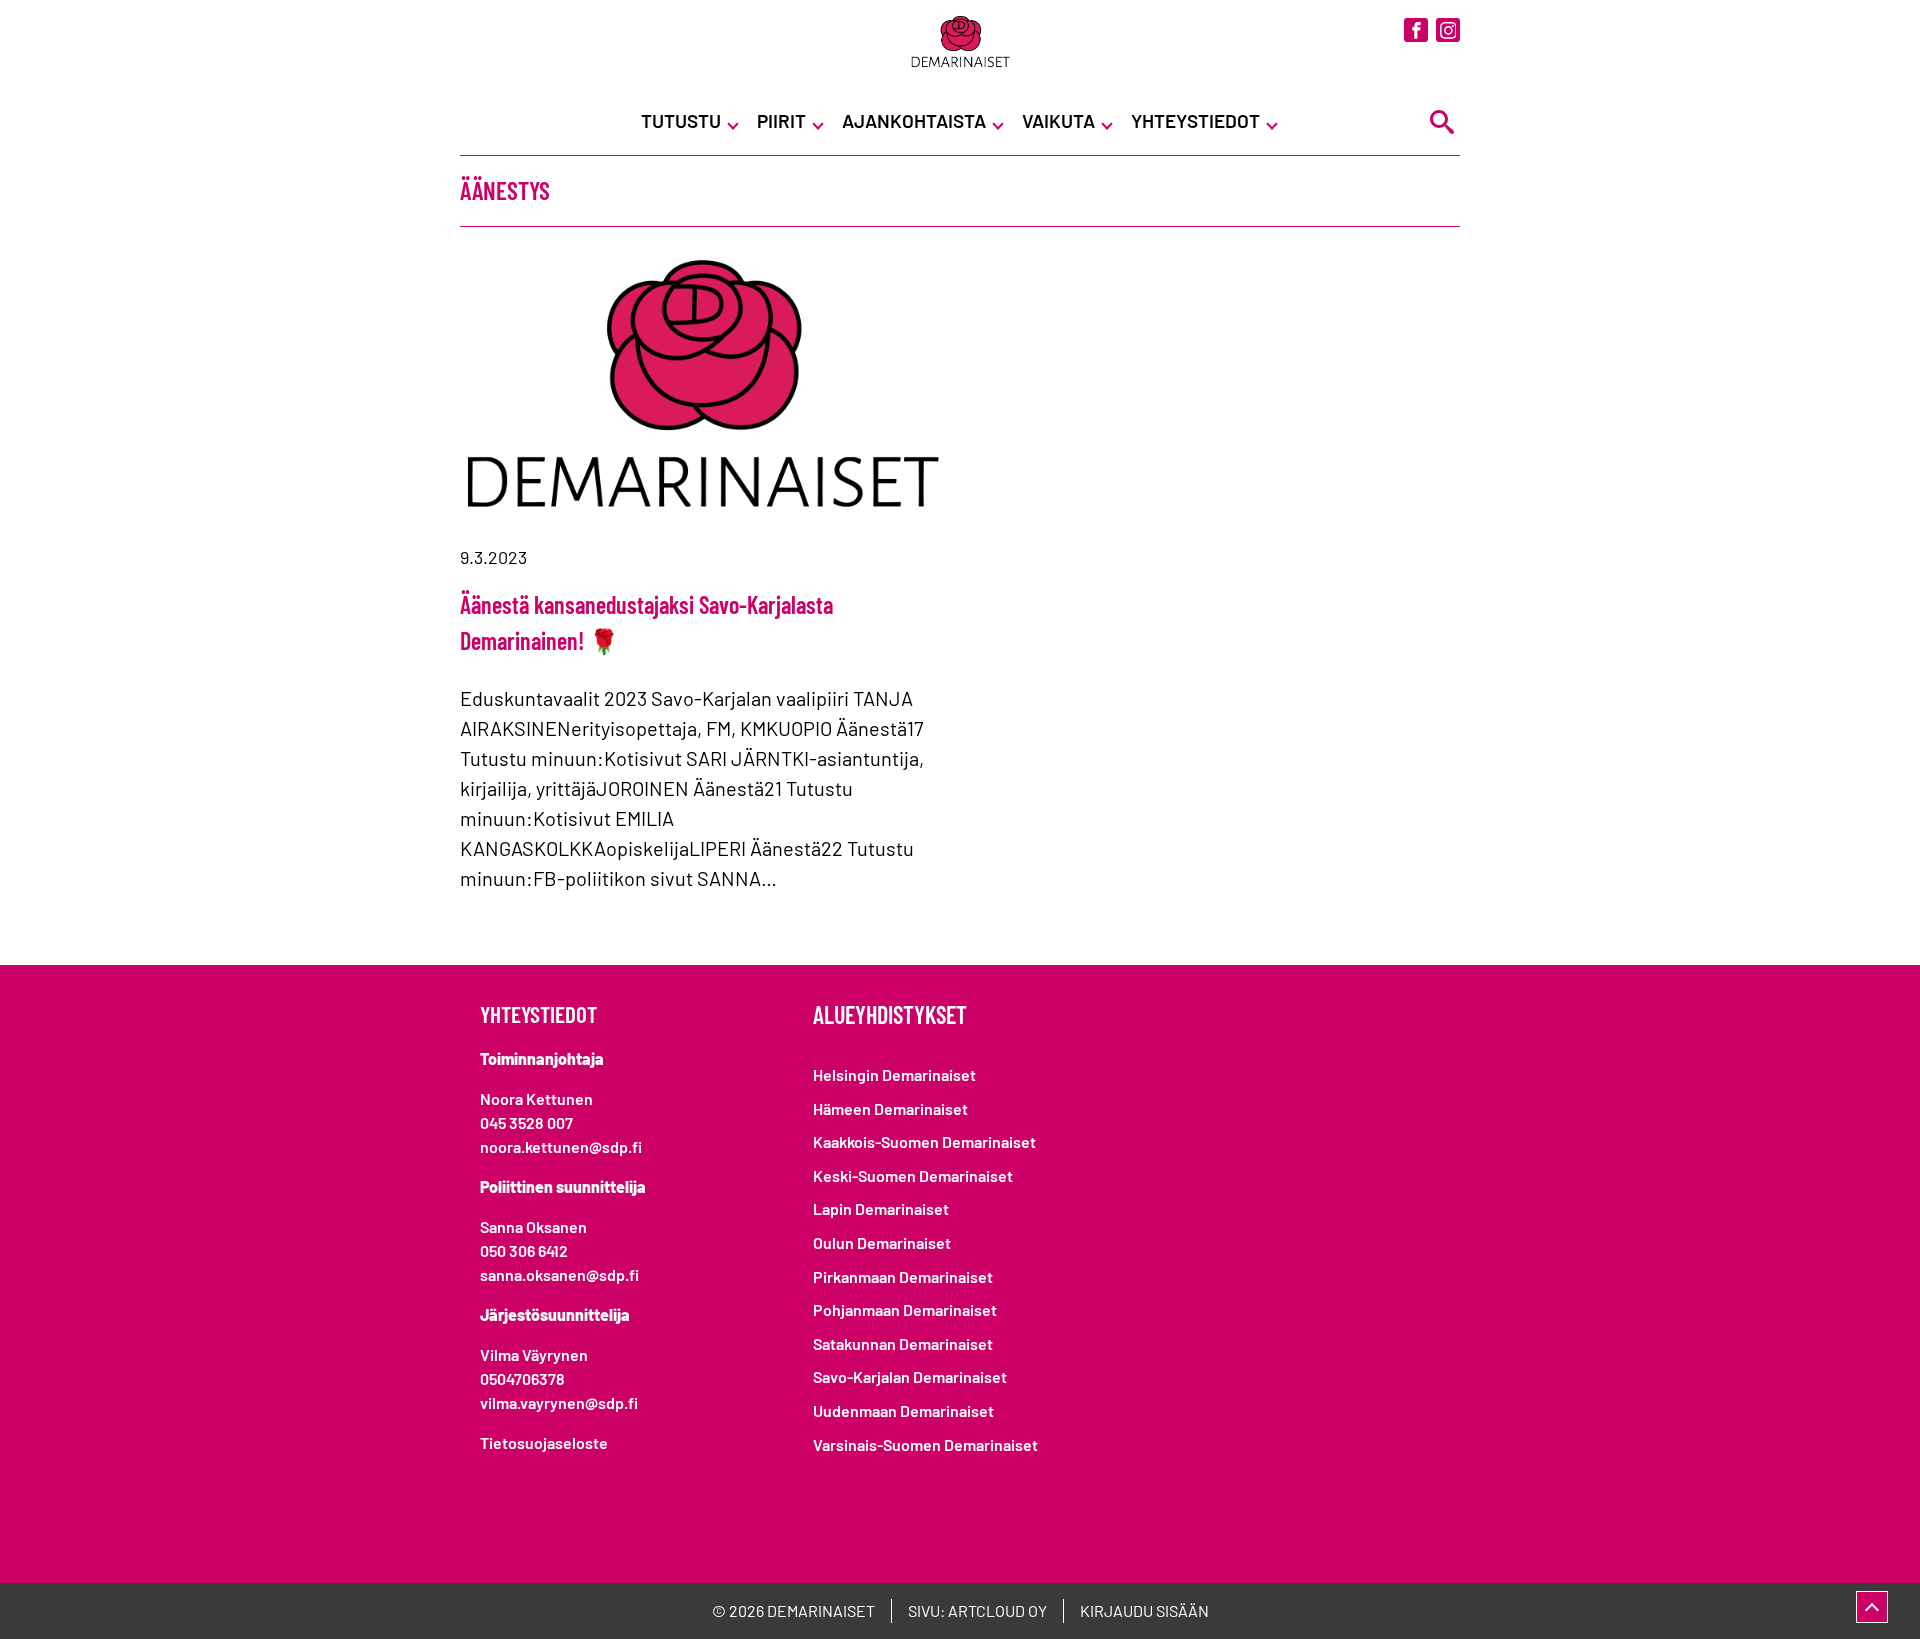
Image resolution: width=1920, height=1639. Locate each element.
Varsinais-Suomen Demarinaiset (925, 1444)
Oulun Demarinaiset (882, 1242)
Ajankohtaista (914, 120)
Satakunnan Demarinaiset (903, 1343)
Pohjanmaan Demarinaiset (905, 1309)
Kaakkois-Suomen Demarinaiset (924, 1141)
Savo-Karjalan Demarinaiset (910, 1376)
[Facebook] (1416, 30)
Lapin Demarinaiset (881, 1208)
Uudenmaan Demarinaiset (903, 1410)
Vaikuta (1058, 120)
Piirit (781, 120)
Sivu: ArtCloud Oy (977, 1610)
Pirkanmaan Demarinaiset (903, 1276)
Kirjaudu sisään (1144, 1610)
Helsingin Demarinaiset (894, 1074)
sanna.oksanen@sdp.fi (559, 1274)
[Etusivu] (960, 43)
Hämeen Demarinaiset (890, 1108)
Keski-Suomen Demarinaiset (913, 1175)
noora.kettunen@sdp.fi (561, 1146)
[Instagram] (1448, 30)
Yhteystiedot (1195, 120)
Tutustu (681, 120)
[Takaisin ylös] (1872, 1607)
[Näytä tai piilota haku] (1442, 121)
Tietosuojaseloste (544, 1442)
